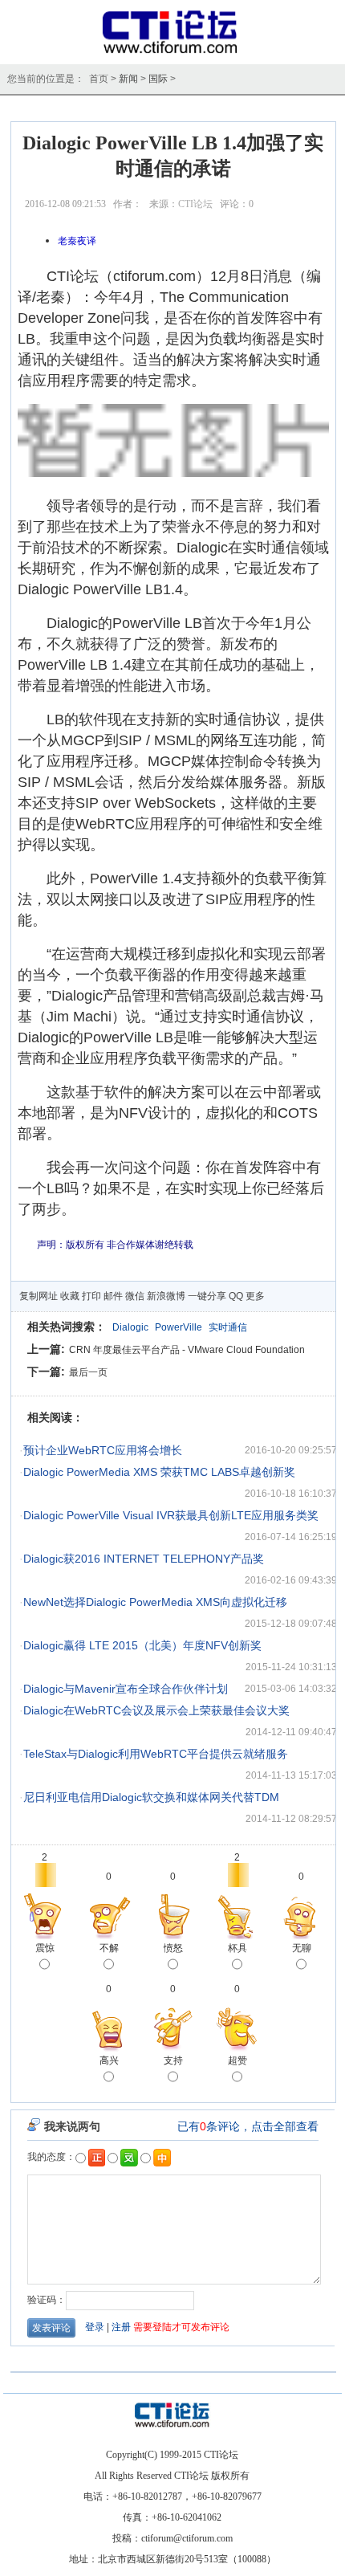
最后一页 (88, 1372)
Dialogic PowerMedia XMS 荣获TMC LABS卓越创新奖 (159, 1472)
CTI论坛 (195, 204)
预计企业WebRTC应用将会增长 (103, 1450)
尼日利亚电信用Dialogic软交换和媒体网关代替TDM (151, 1797)
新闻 (128, 79)
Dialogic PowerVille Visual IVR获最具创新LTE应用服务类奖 (171, 1515)
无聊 (302, 1948)
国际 (158, 79)
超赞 (237, 2060)
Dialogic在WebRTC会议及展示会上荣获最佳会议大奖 (156, 1710)
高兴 (109, 2060)
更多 (255, 1296)
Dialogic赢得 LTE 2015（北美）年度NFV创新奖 (142, 1645)
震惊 (45, 1948)
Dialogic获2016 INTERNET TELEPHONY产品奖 (144, 1559)
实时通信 (228, 1327)
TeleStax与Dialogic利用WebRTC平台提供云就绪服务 (156, 1754)
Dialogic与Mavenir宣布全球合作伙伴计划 (126, 1689)
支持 (173, 2060)
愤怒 (173, 1948)
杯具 (237, 1948)
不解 (109, 1948)
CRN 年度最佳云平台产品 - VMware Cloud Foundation (187, 1350)
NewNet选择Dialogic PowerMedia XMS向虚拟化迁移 (155, 1602)
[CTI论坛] (173, 53)
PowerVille (179, 1327)
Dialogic (130, 1327)
